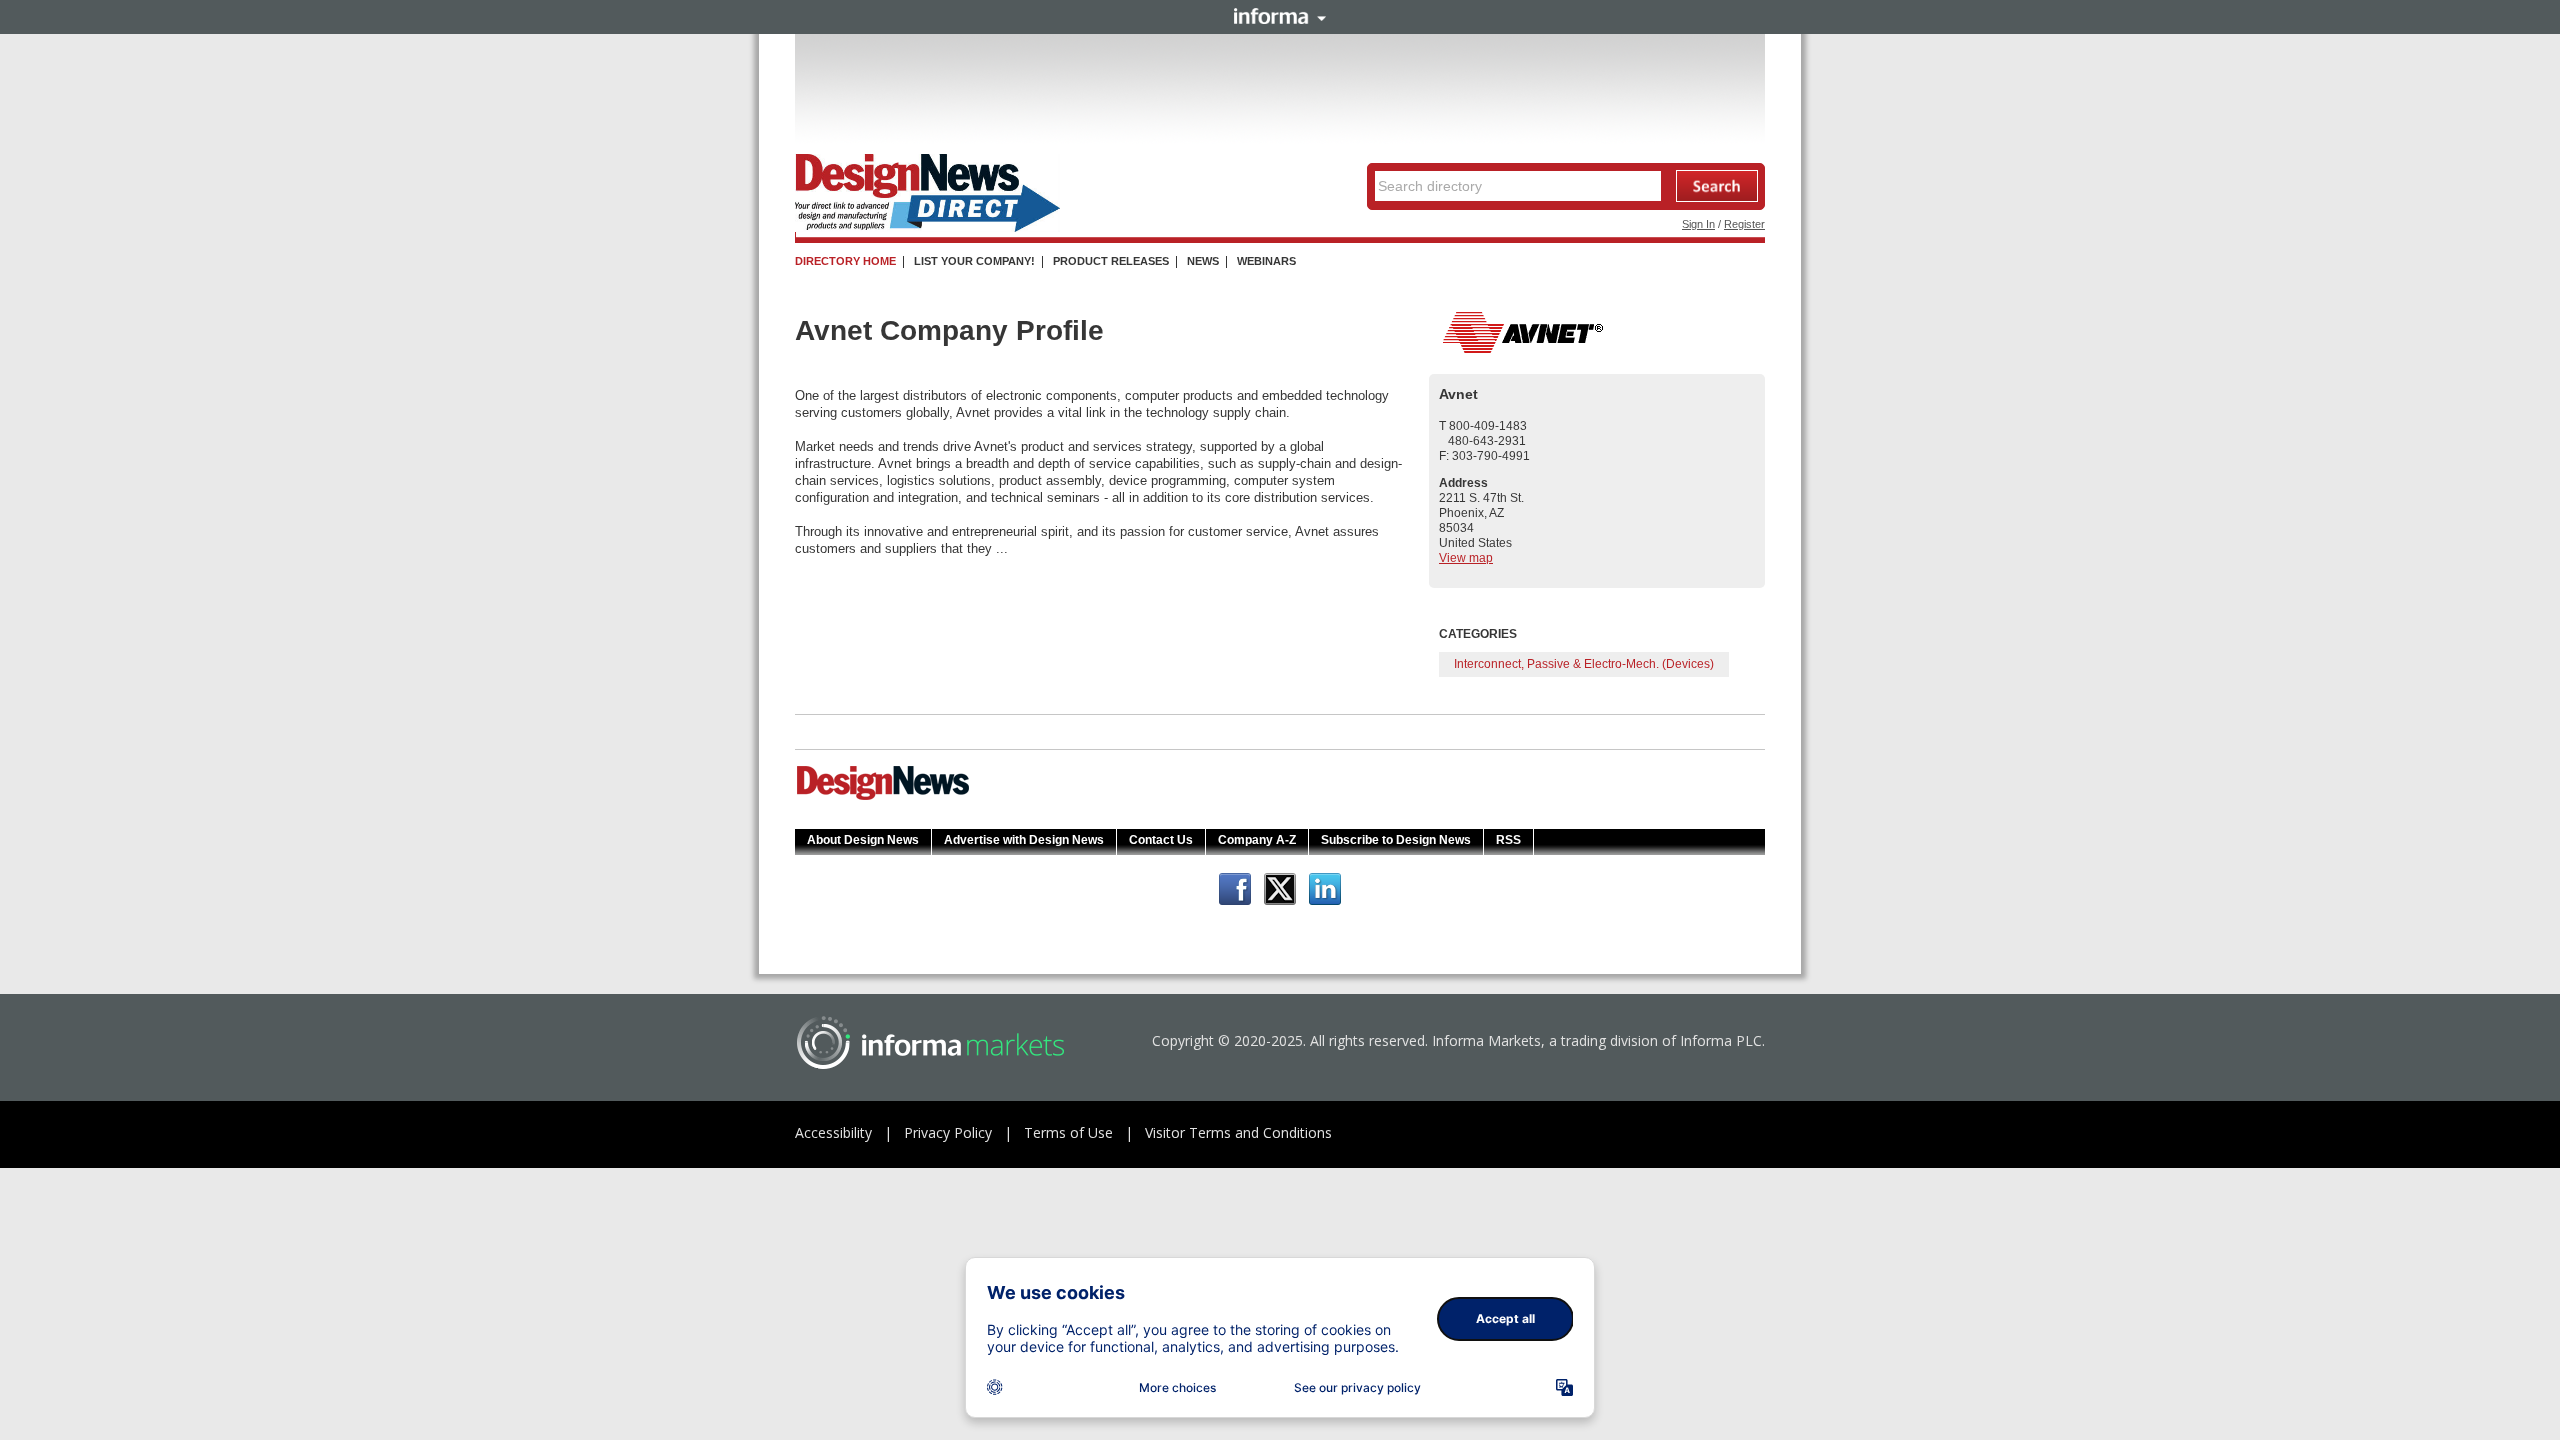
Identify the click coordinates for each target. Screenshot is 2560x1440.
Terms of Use (1068, 1132)
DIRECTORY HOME (845, 261)
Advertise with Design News (1024, 840)
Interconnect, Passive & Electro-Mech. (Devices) (1584, 664)
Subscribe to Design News (1396, 840)
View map (1466, 558)
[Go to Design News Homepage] (883, 798)
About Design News (863, 840)
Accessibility (833, 1132)
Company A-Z (1257, 840)
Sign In (1698, 224)
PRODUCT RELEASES (1111, 261)
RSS (1508, 840)
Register (1744, 224)
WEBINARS (1266, 261)
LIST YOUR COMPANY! (974, 261)
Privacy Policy (948, 1132)
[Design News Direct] (927, 228)
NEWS (1203, 261)
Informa (1280, 16)
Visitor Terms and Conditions (1238, 1132)
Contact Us (1161, 840)
